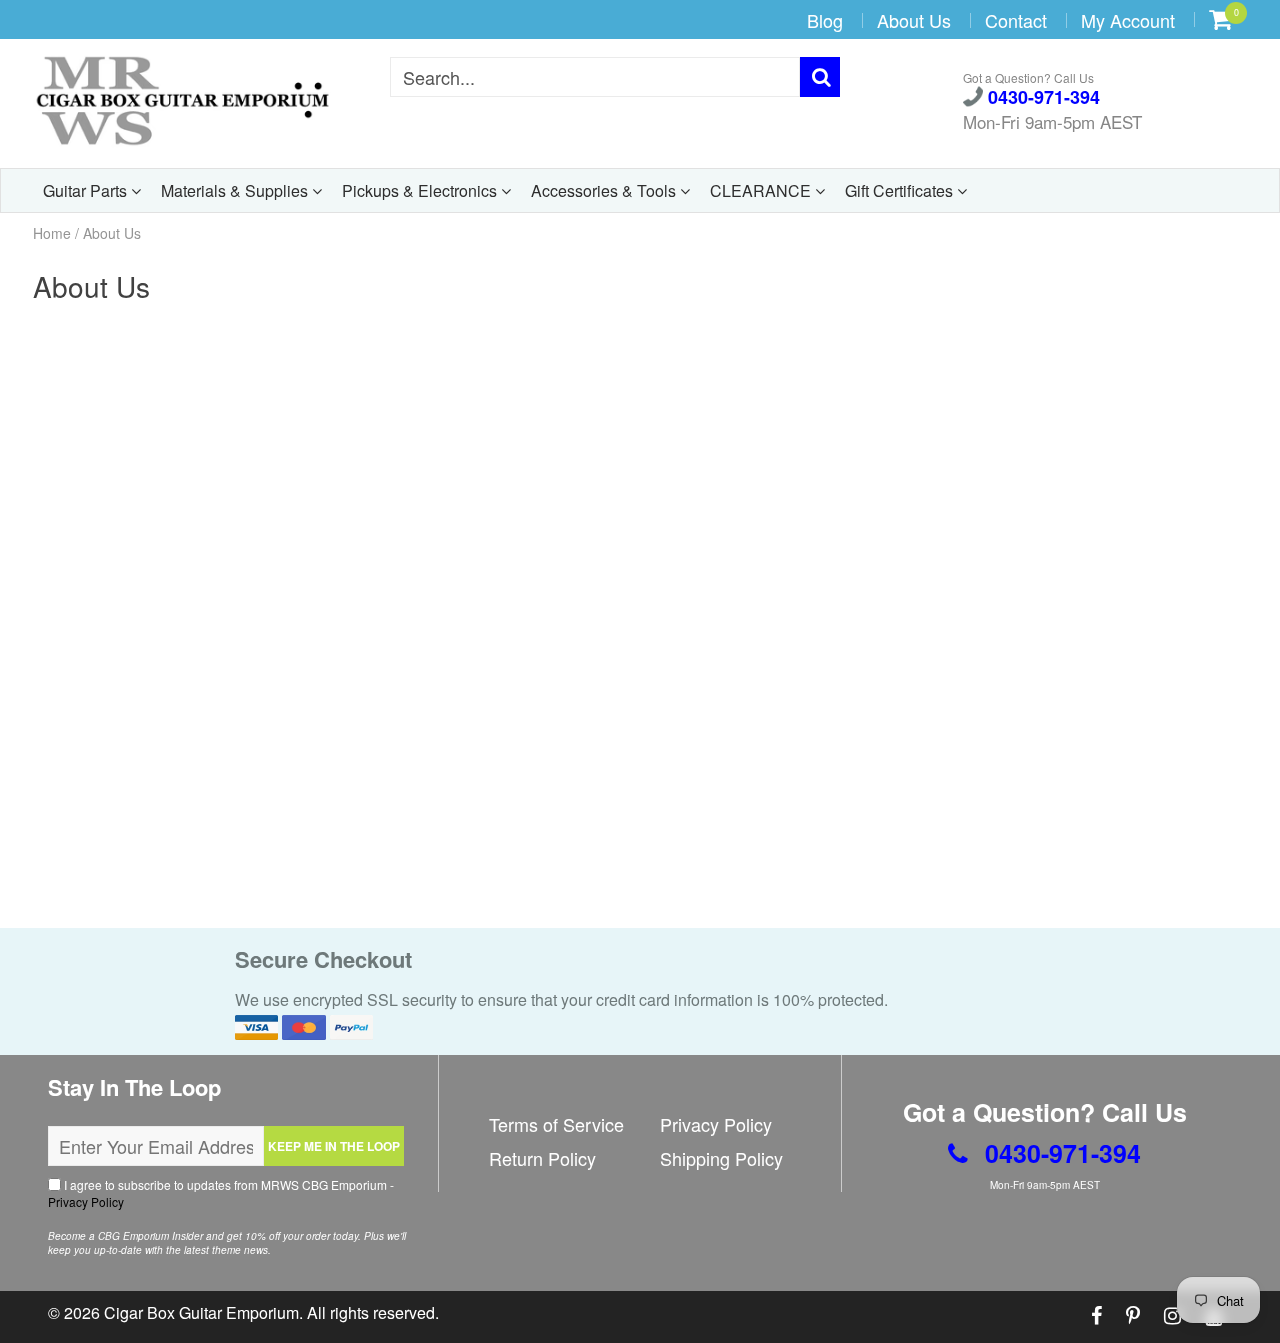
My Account (1128, 20)
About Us (914, 20)
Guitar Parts (87, 190)
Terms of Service (556, 1124)
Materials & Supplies (236, 190)
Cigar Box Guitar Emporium (201, 1312)
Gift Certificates (901, 190)
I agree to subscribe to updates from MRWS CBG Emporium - (221, 1193)
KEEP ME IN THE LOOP (334, 1146)
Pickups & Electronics (421, 190)
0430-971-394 (1041, 98)
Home (52, 233)
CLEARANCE (762, 190)
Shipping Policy (721, 1158)
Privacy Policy (86, 1201)
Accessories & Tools (605, 190)
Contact (1016, 20)
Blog (825, 20)
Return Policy (542, 1158)
